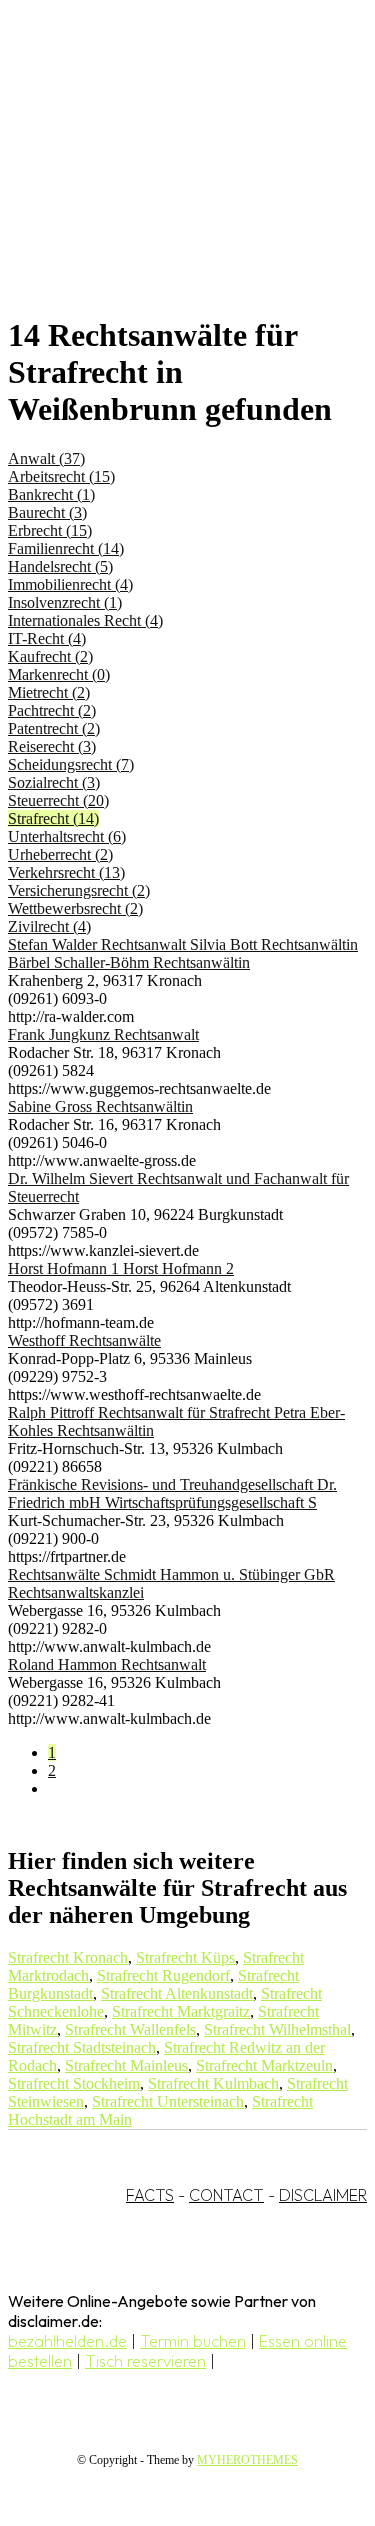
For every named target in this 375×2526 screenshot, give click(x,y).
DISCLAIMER (323, 2195)
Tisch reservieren (145, 2361)
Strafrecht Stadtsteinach (82, 2047)
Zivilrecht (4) (49, 926)
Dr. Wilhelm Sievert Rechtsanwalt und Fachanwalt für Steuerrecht (178, 1187)
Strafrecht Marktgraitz (181, 2011)
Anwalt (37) (46, 458)
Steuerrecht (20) (58, 800)
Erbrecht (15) (50, 530)
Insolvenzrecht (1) (65, 602)
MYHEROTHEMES (247, 2460)
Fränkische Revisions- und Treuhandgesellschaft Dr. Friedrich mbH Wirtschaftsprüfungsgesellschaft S (172, 1493)
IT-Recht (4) (47, 638)
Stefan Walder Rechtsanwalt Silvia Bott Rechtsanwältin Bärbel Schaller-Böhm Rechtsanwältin (183, 953)
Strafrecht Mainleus (126, 2065)
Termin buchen (193, 2341)
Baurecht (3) (47, 512)
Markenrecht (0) (59, 674)
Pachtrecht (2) (52, 710)
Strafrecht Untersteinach (168, 2101)
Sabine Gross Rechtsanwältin (100, 1106)
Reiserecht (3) (52, 746)
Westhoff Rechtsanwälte (84, 1340)
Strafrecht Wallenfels (130, 2029)
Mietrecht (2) (49, 692)
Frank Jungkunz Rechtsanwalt (103, 1034)
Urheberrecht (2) (60, 854)
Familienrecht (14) (66, 548)
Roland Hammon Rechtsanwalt (107, 1664)
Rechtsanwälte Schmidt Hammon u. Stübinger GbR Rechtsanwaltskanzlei (171, 1583)
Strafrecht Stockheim (74, 2083)
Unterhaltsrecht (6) (67, 836)
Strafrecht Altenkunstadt (177, 1993)
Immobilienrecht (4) (70, 584)
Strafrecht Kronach (68, 1957)
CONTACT (226, 2195)
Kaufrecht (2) (50, 656)
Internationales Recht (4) (85, 620)
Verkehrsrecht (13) (66, 872)
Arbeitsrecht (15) (61, 476)
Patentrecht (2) (54, 728)
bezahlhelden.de (67, 2341)
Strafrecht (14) (53, 818)
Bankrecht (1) (51, 494)
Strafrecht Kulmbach (213, 2083)
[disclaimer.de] (167, 181)
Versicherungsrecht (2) (79, 890)
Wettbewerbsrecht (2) (75, 908)
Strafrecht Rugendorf (163, 1975)
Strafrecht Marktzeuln (264, 2065)
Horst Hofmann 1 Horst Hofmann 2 (121, 1268)
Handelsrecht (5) (60, 566)
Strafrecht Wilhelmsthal (277, 2029)
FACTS (150, 2195)
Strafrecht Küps (185, 1957)
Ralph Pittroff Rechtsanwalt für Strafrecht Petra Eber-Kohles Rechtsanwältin (176, 1421)
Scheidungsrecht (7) (71, 764)
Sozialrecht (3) (54, 782)
